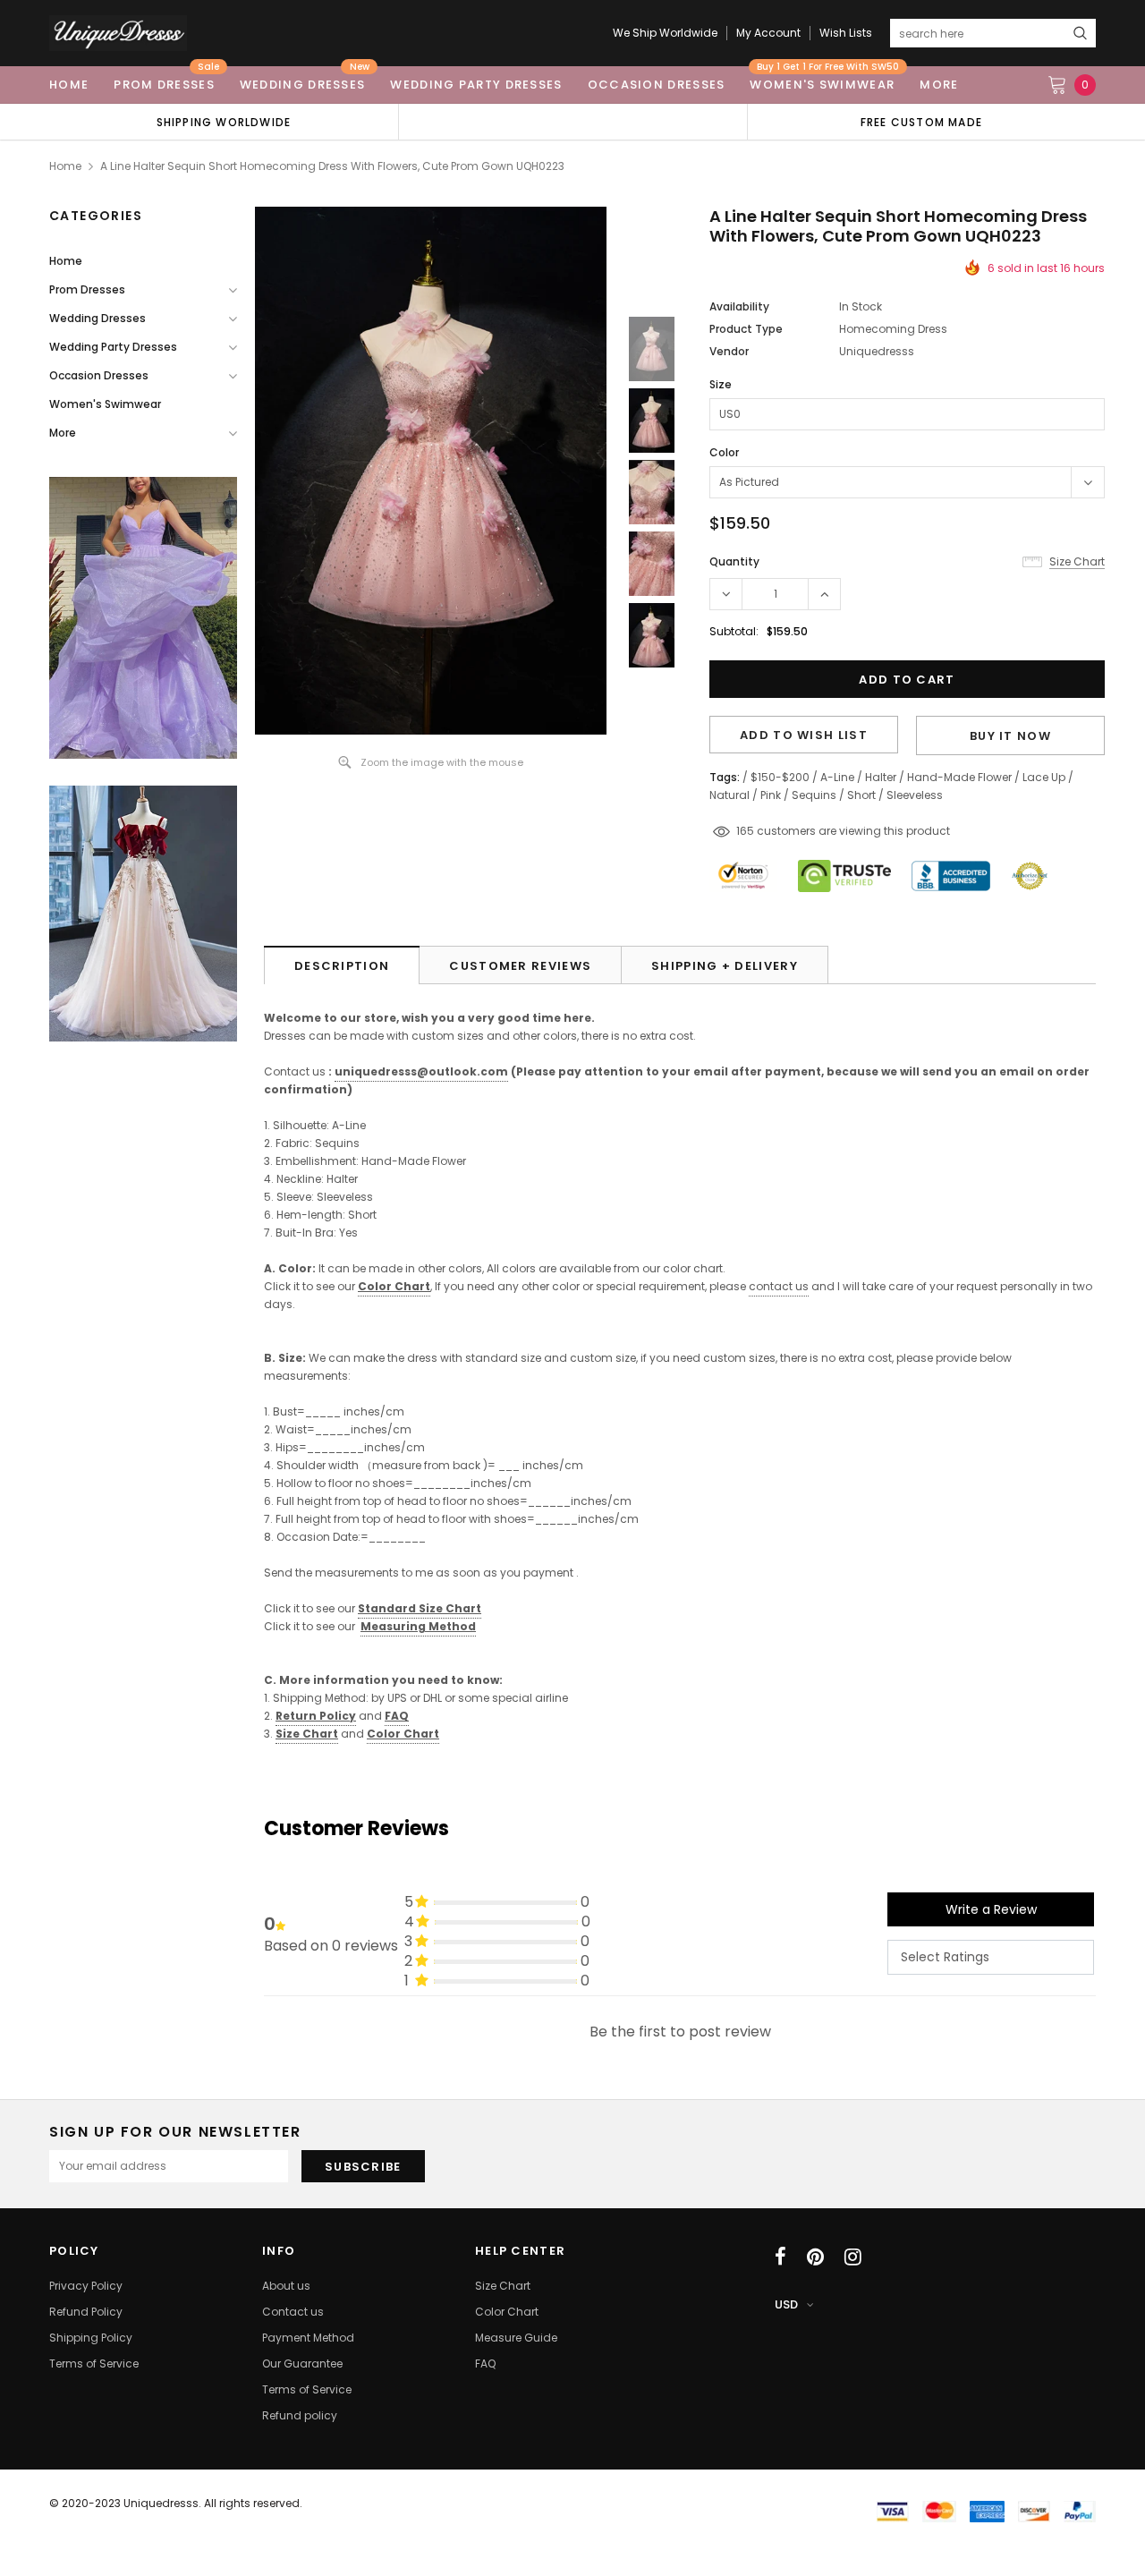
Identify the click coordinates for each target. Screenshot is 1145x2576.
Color (724, 452)
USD (786, 2304)
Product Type (746, 329)
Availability (739, 306)
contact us (779, 1286)
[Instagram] (853, 2257)
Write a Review (991, 1909)
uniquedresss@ (421, 1071)
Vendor (729, 351)
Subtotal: (734, 631)
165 (745, 831)
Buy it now (1010, 736)
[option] (224, 122)
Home (65, 166)
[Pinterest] (815, 2257)
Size (721, 384)
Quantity (734, 561)
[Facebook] (780, 2257)
